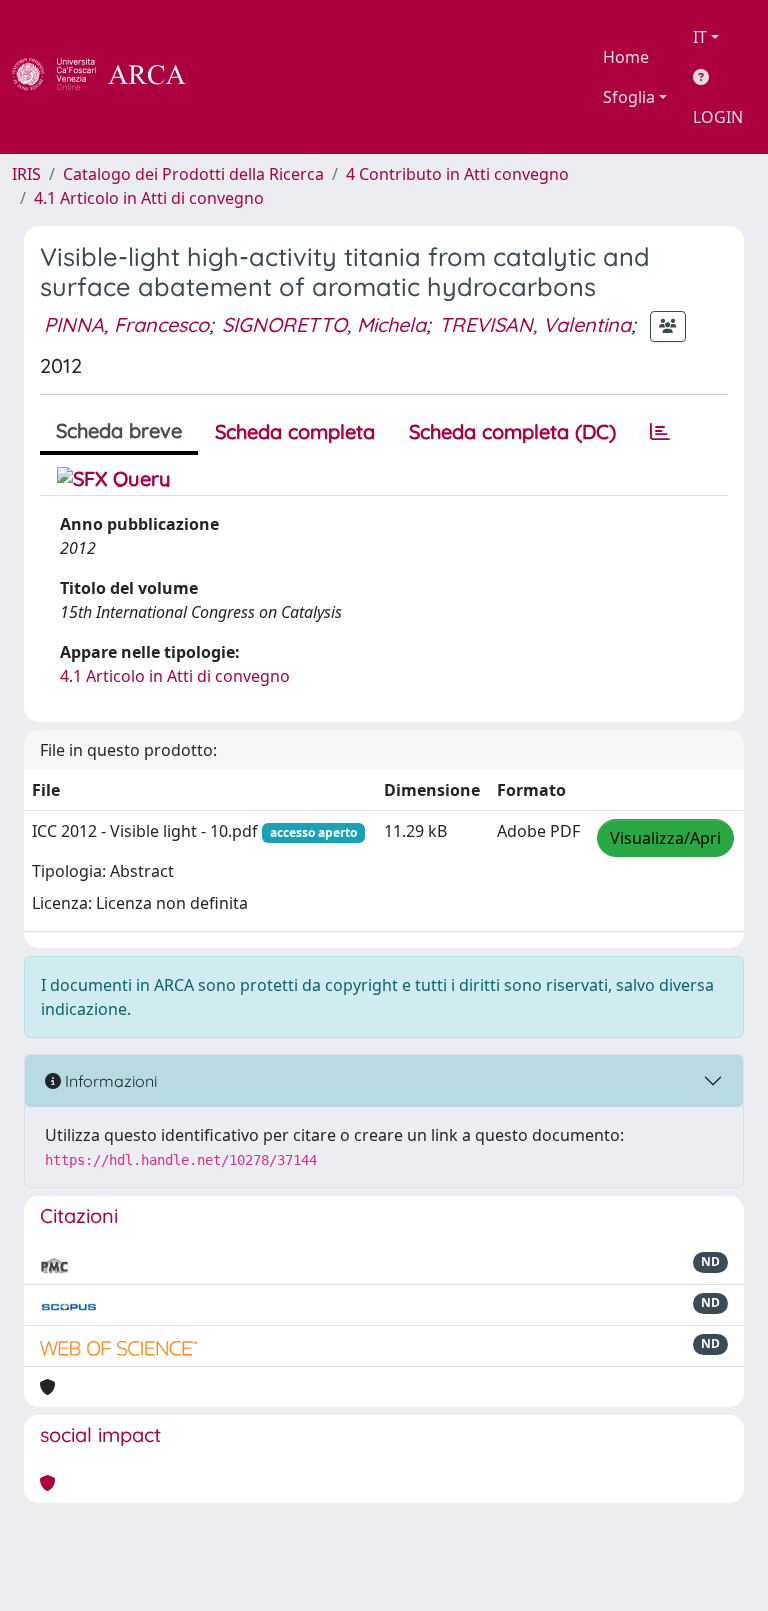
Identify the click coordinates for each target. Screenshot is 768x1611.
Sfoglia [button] (629, 97)
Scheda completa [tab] (295, 431)
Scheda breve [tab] (119, 430)
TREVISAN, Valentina (535, 324)
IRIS (26, 174)
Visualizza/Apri (665, 838)
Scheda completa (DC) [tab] (512, 431)
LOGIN (718, 117)
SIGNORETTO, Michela (324, 324)
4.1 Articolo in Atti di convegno (149, 198)
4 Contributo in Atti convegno (457, 174)
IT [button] (700, 37)
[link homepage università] (240, 77)
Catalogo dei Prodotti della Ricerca (193, 174)
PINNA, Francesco (126, 324)
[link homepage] (110, 77)
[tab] (660, 432)
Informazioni (109, 1081)
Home (626, 57)
